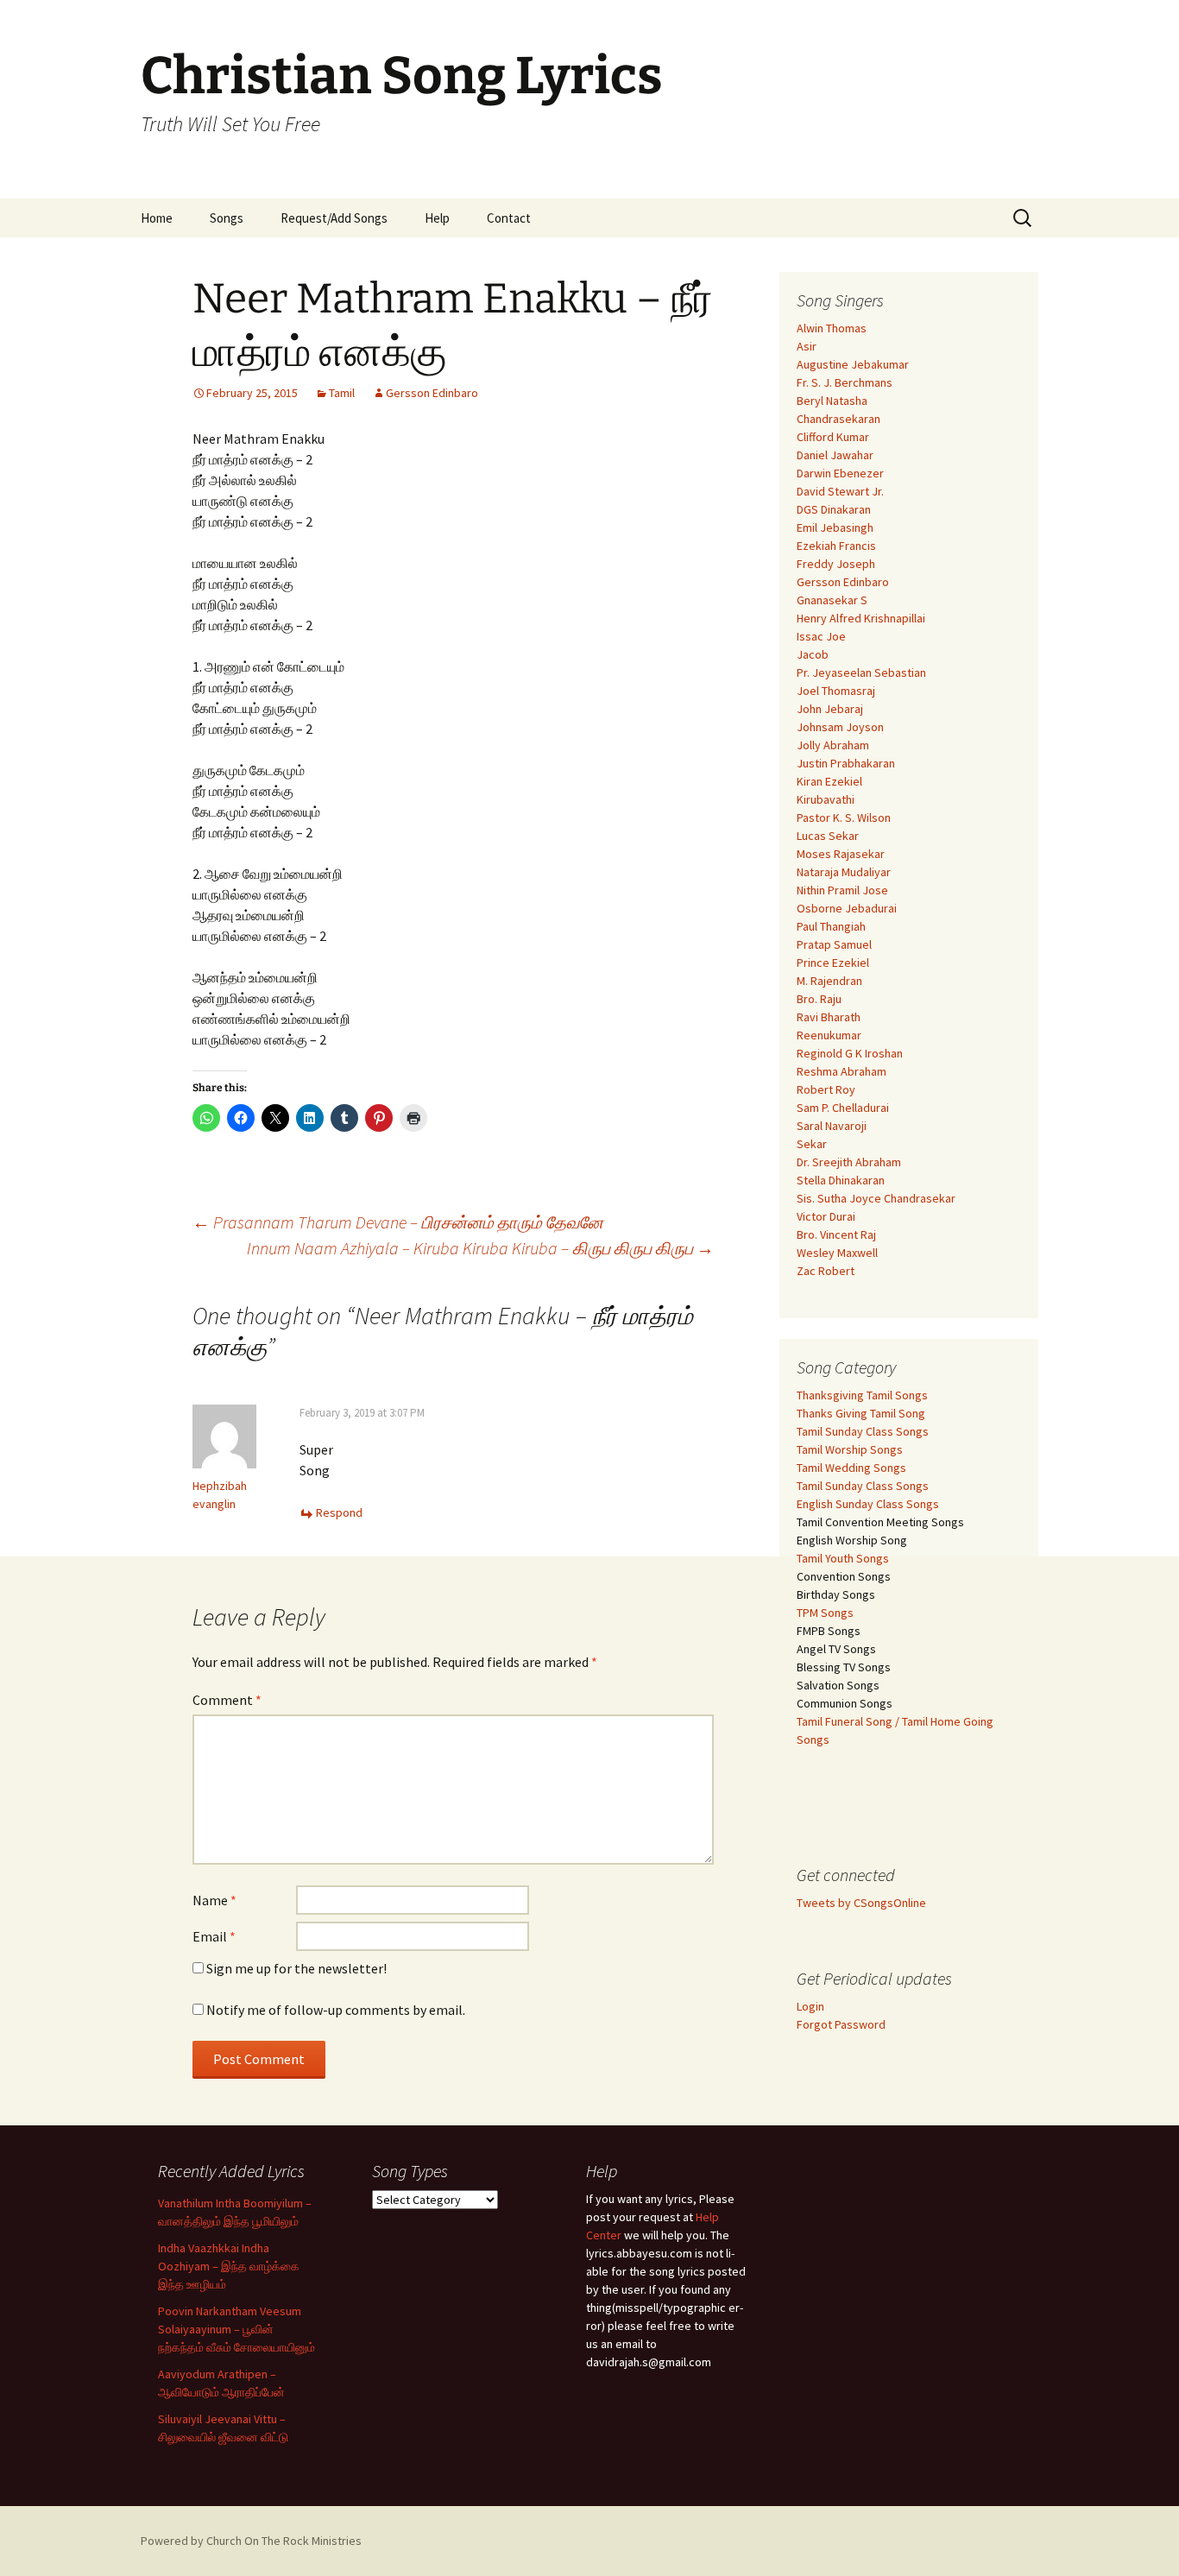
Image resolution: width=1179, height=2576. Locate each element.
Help (437, 218)
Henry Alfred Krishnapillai (861, 618)
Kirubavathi (826, 799)
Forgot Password (841, 2024)
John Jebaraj (830, 709)
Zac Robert (826, 1271)
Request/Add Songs (334, 218)
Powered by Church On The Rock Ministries (251, 2541)
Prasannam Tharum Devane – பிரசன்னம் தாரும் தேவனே (398, 1222)
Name (214, 1900)
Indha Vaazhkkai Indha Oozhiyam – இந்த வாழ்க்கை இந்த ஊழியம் (229, 2266)
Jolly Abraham (833, 745)
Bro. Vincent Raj (836, 1234)
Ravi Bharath (829, 1017)
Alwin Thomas (832, 328)
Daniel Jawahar (835, 455)
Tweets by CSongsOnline (861, 1903)
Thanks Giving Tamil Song (861, 1413)
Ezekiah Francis (836, 546)
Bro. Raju (819, 999)
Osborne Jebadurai (847, 908)
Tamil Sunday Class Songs (863, 1431)
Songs (227, 218)
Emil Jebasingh (835, 527)
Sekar (812, 1144)
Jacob (813, 654)
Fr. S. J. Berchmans (845, 382)
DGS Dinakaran (834, 509)
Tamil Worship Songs (850, 1449)
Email (214, 1936)
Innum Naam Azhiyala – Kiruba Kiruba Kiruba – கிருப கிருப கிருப (480, 1248)
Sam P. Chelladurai (843, 1108)
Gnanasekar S (832, 600)
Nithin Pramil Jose (842, 890)
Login (810, 2006)
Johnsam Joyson (840, 727)
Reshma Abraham (842, 1071)
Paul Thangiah (831, 926)
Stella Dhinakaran (841, 1180)
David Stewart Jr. (840, 491)
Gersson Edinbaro (432, 393)
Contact (509, 218)
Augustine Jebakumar (853, 364)
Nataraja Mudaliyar (844, 872)
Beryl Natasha (832, 401)
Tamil (342, 393)
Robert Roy (826, 1089)
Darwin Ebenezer (840, 473)
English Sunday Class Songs (868, 1504)
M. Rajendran (829, 981)
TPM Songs (825, 1613)
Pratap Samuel (834, 944)
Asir (807, 346)
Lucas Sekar (828, 836)
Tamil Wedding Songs (851, 1468)
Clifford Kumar (833, 437)
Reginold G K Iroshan (850, 1053)
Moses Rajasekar (841, 854)
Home (157, 218)
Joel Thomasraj (836, 691)
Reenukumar (829, 1035)
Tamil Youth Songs (843, 1558)
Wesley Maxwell (837, 1253)
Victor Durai (826, 1216)
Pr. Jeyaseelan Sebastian (861, 672)
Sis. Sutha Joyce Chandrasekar (876, 1198)
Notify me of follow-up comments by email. (336, 2010)
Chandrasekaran (839, 419)
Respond (339, 1512)
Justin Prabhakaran (846, 763)
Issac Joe (821, 636)
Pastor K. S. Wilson (844, 818)
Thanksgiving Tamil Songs (862, 1395)
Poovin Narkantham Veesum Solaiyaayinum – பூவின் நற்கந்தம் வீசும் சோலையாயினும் (236, 2329)
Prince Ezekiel (833, 963)
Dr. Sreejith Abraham (849, 1162)
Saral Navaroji (832, 1126)
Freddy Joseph (836, 564)
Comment (227, 1700)
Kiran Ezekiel (829, 781)
